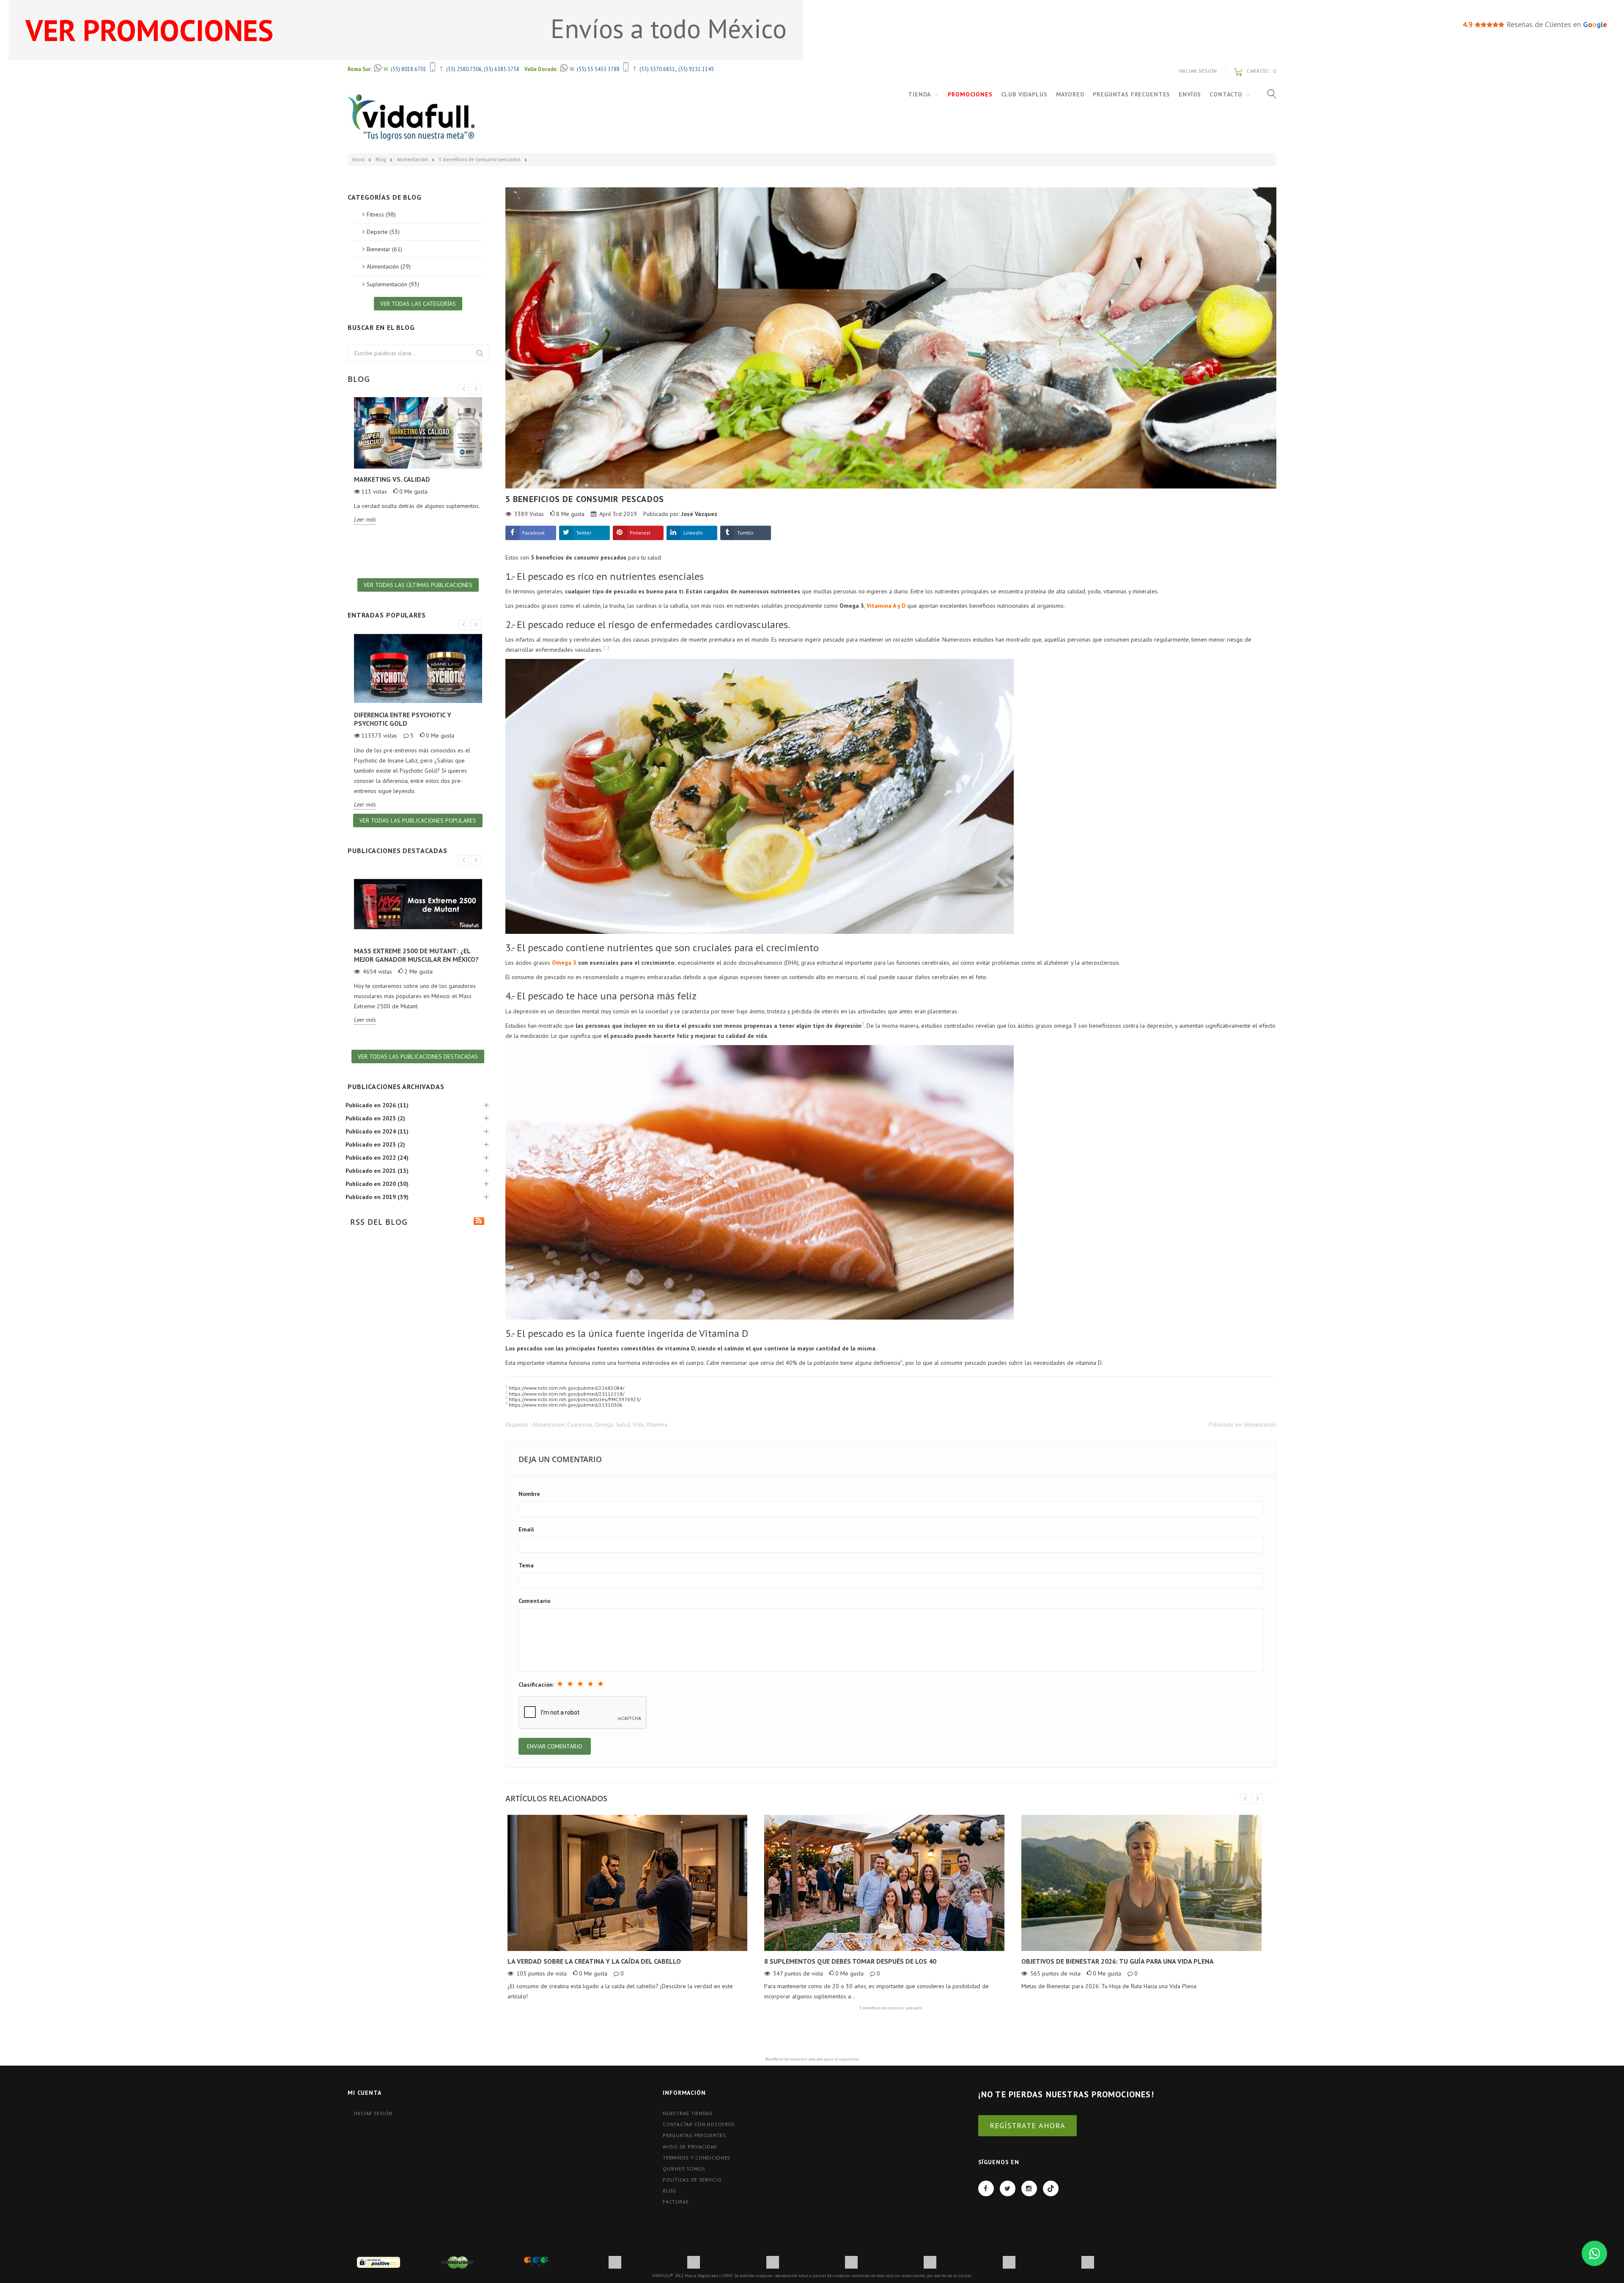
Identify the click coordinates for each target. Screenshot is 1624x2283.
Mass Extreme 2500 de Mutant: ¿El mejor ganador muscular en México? (416, 955)
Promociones (970, 94)
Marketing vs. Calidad (392, 479)
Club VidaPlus (1024, 94)
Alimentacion (549, 1424)
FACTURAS (676, 2202)
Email (526, 1529)
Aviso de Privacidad (690, 2147)
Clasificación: (536, 1685)
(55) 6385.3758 (502, 69)
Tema (526, 1565)
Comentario (534, 1601)
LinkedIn (693, 533)
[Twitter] (1008, 2188)
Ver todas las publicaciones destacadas (418, 1056)
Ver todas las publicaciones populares (418, 820)
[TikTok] (1051, 2188)
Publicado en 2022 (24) (377, 1158)
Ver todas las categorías (418, 304)
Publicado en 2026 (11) (377, 1105)
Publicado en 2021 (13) (377, 1171)
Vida (638, 1424)
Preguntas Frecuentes (1132, 94)
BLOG (669, 2191)
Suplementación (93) (393, 284)
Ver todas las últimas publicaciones (418, 585)
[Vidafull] (411, 117)
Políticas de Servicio (692, 2180)
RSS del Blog (377, 1222)
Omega (604, 1424)
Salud (623, 1424)
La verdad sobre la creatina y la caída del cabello (594, 1961)
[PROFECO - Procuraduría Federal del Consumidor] (536, 2262)
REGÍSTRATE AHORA (1027, 2125)
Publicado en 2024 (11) (377, 1131)
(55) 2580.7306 (464, 69)
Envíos (1190, 94)
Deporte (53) (383, 232)
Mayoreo (1070, 94)
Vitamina (657, 1424)
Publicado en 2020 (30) (377, 1184)
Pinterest (640, 533)
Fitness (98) (381, 214)
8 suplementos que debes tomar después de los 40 (850, 1961)
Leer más (365, 519)
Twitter (584, 533)
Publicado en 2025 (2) (375, 1118)
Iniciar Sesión (1198, 71)
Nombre (529, 1494)
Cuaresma (580, 1424)
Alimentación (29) (389, 266)
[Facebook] (986, 2188)
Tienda (919, 94)
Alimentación (413, 159)
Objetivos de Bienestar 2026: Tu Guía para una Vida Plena (1118, 1961)
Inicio (358, 159)
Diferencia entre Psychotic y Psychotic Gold (403, 719)
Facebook (534, 533)
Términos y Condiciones (697, 2158)
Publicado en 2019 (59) (377, 1197)
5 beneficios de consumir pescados (480, 159)
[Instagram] (1029, 2188)
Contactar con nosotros (699, 2124)
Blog (381, 159)
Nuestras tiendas (688, 2113)
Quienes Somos (684, 2169)
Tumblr (745, 533)
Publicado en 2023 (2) (375, 1144)
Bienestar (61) (384, 249)
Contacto (1226, 94)
